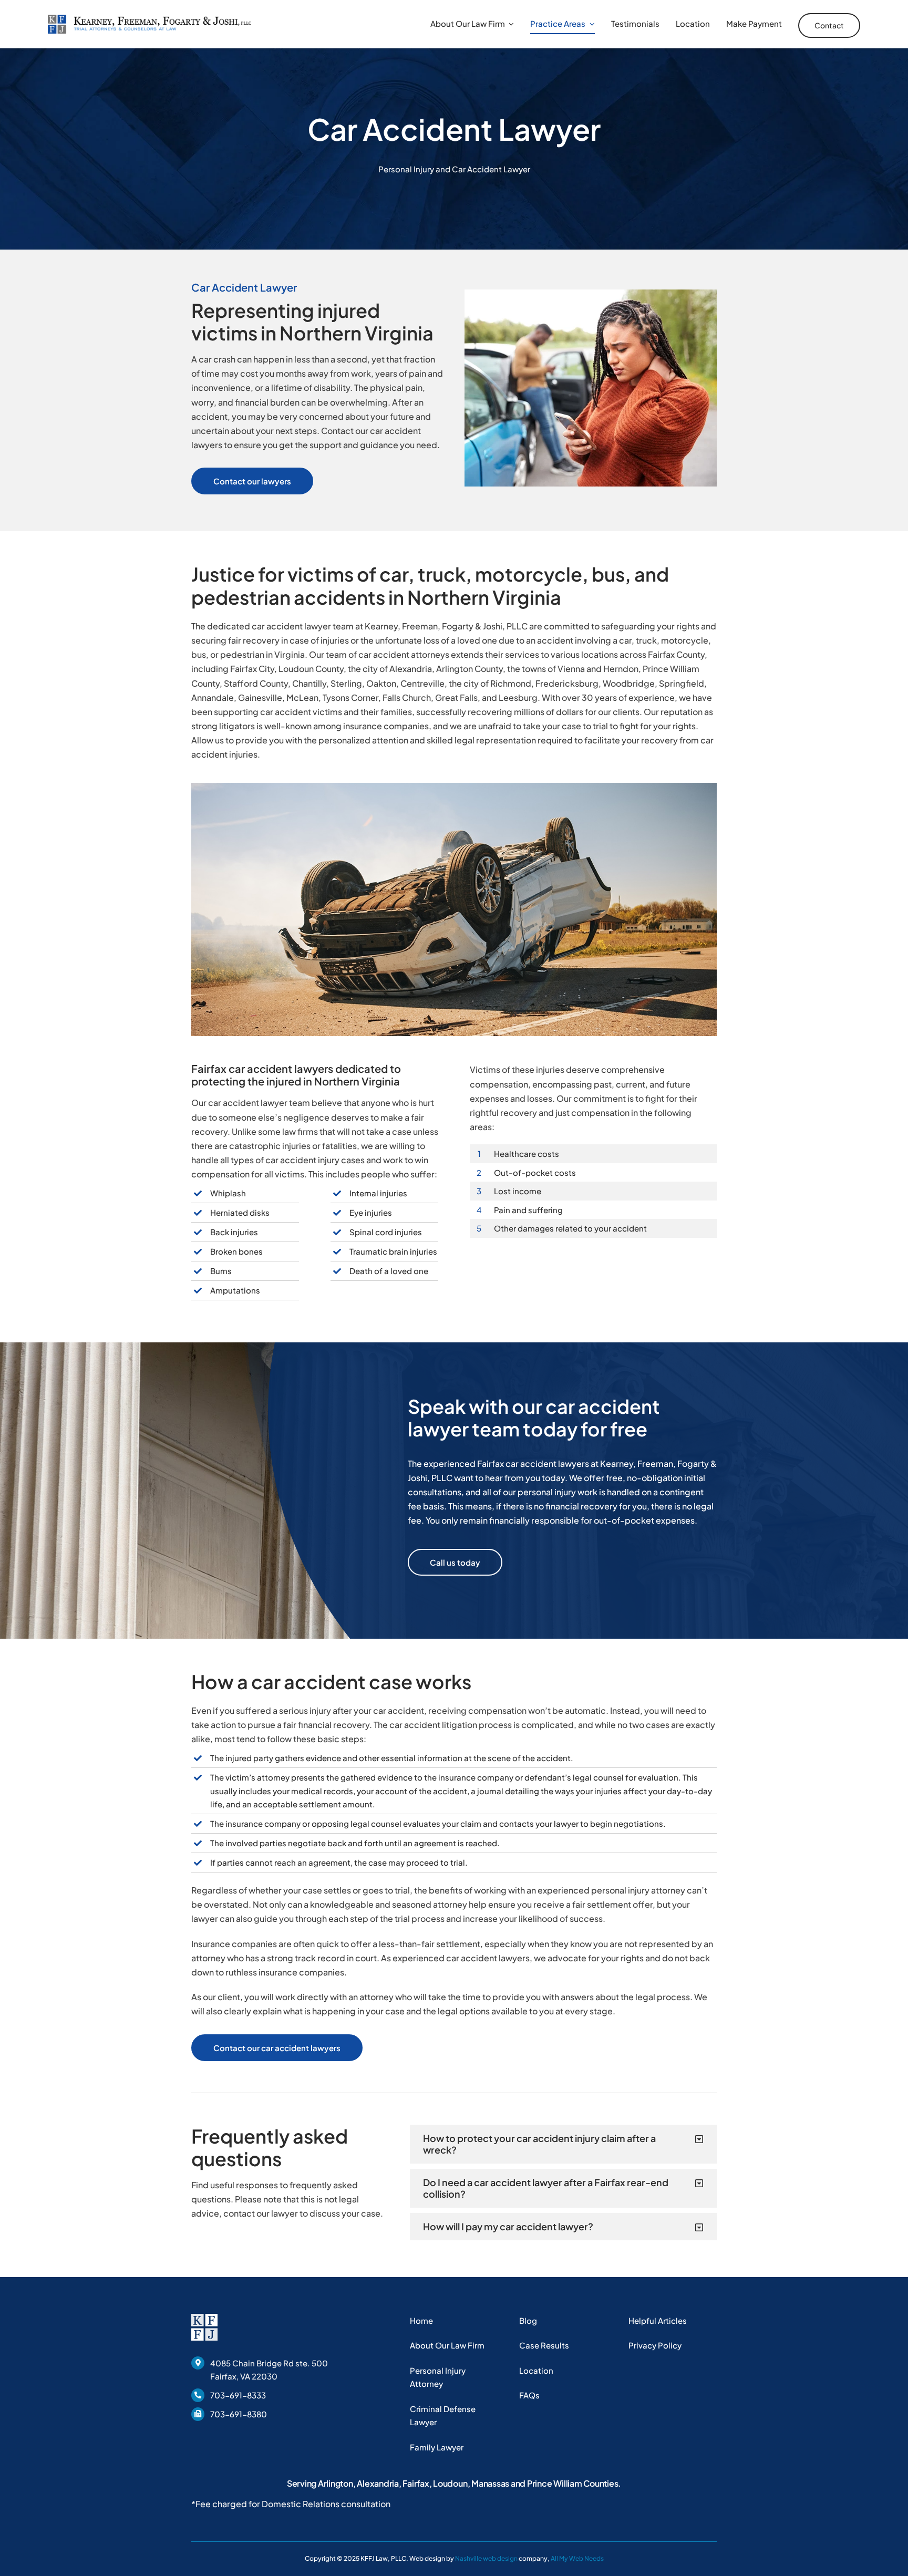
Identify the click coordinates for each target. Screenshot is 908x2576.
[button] (563, 2144)
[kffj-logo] (149, 19)
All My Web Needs (577, 2558)
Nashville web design (486, 2558)
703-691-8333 (238, 2395)
